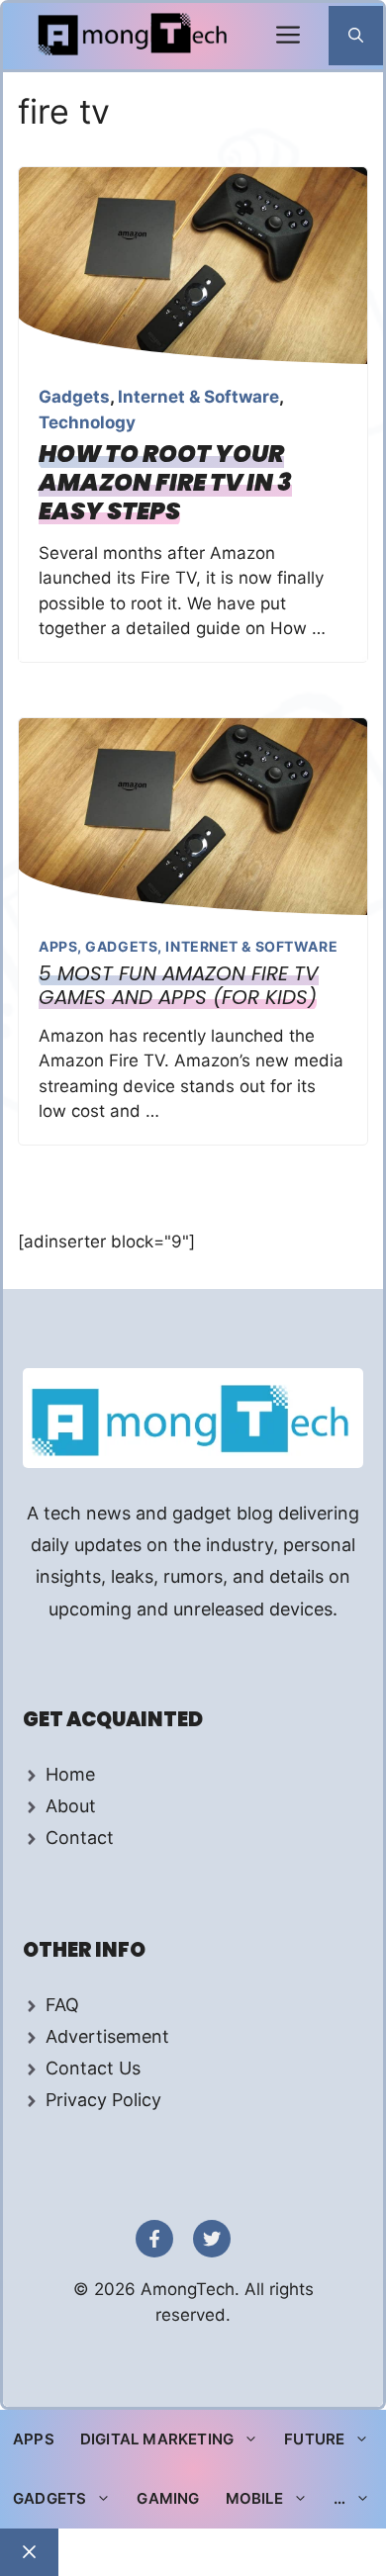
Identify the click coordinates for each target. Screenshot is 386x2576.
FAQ (62, 2005)
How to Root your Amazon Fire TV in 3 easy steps (165, 482)
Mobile (254, 2498)
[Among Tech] (134, 36)
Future (314, 2439)
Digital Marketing (157, 2439)
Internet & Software (198, 397)
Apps (58, 946)
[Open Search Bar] (356, 36)
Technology (87, 422)
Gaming (168, 2498)
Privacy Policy (103, 2100)
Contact (80, 1838)
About (71, 1806)
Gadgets (74, 397)
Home (70, 1774)
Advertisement (107, 2036)
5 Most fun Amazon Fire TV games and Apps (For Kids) (179, 985)
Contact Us (93, 2068)
